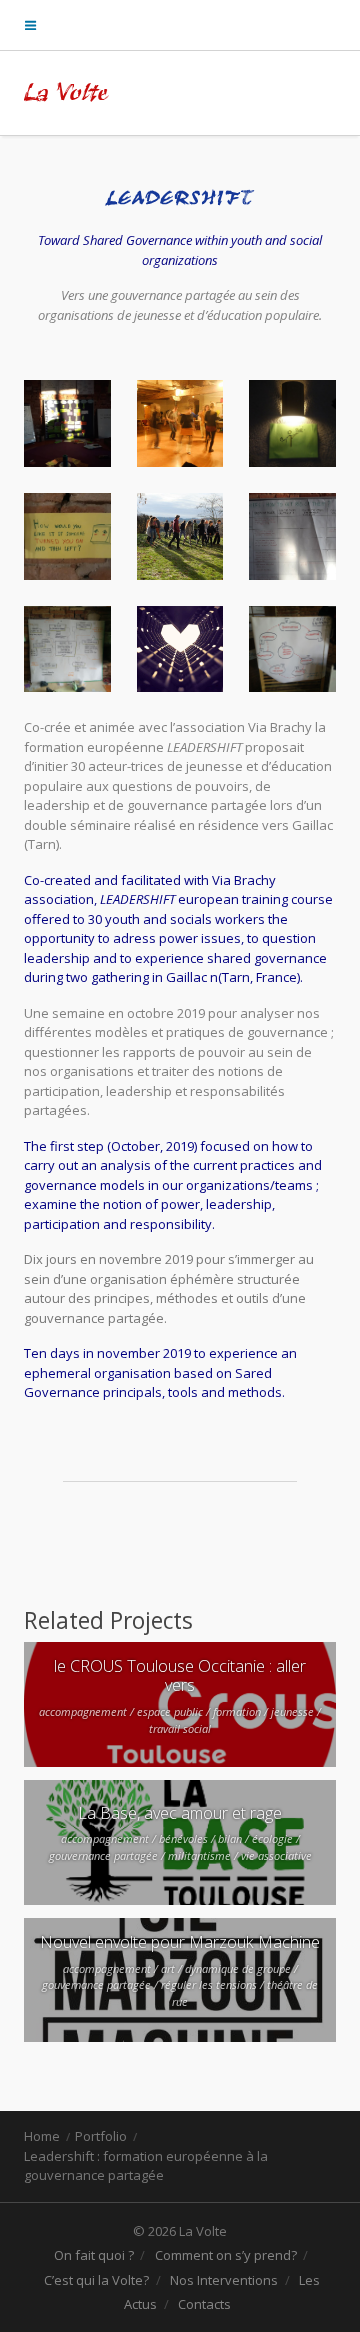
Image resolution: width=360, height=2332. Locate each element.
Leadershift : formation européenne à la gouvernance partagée (146, 2166)
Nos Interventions (224, 2280)
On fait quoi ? (94, 2255)
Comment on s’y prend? (226, 2255)
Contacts (204, 2304)
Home (42, 2136)
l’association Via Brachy (241, 727)
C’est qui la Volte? (96, 2280)
